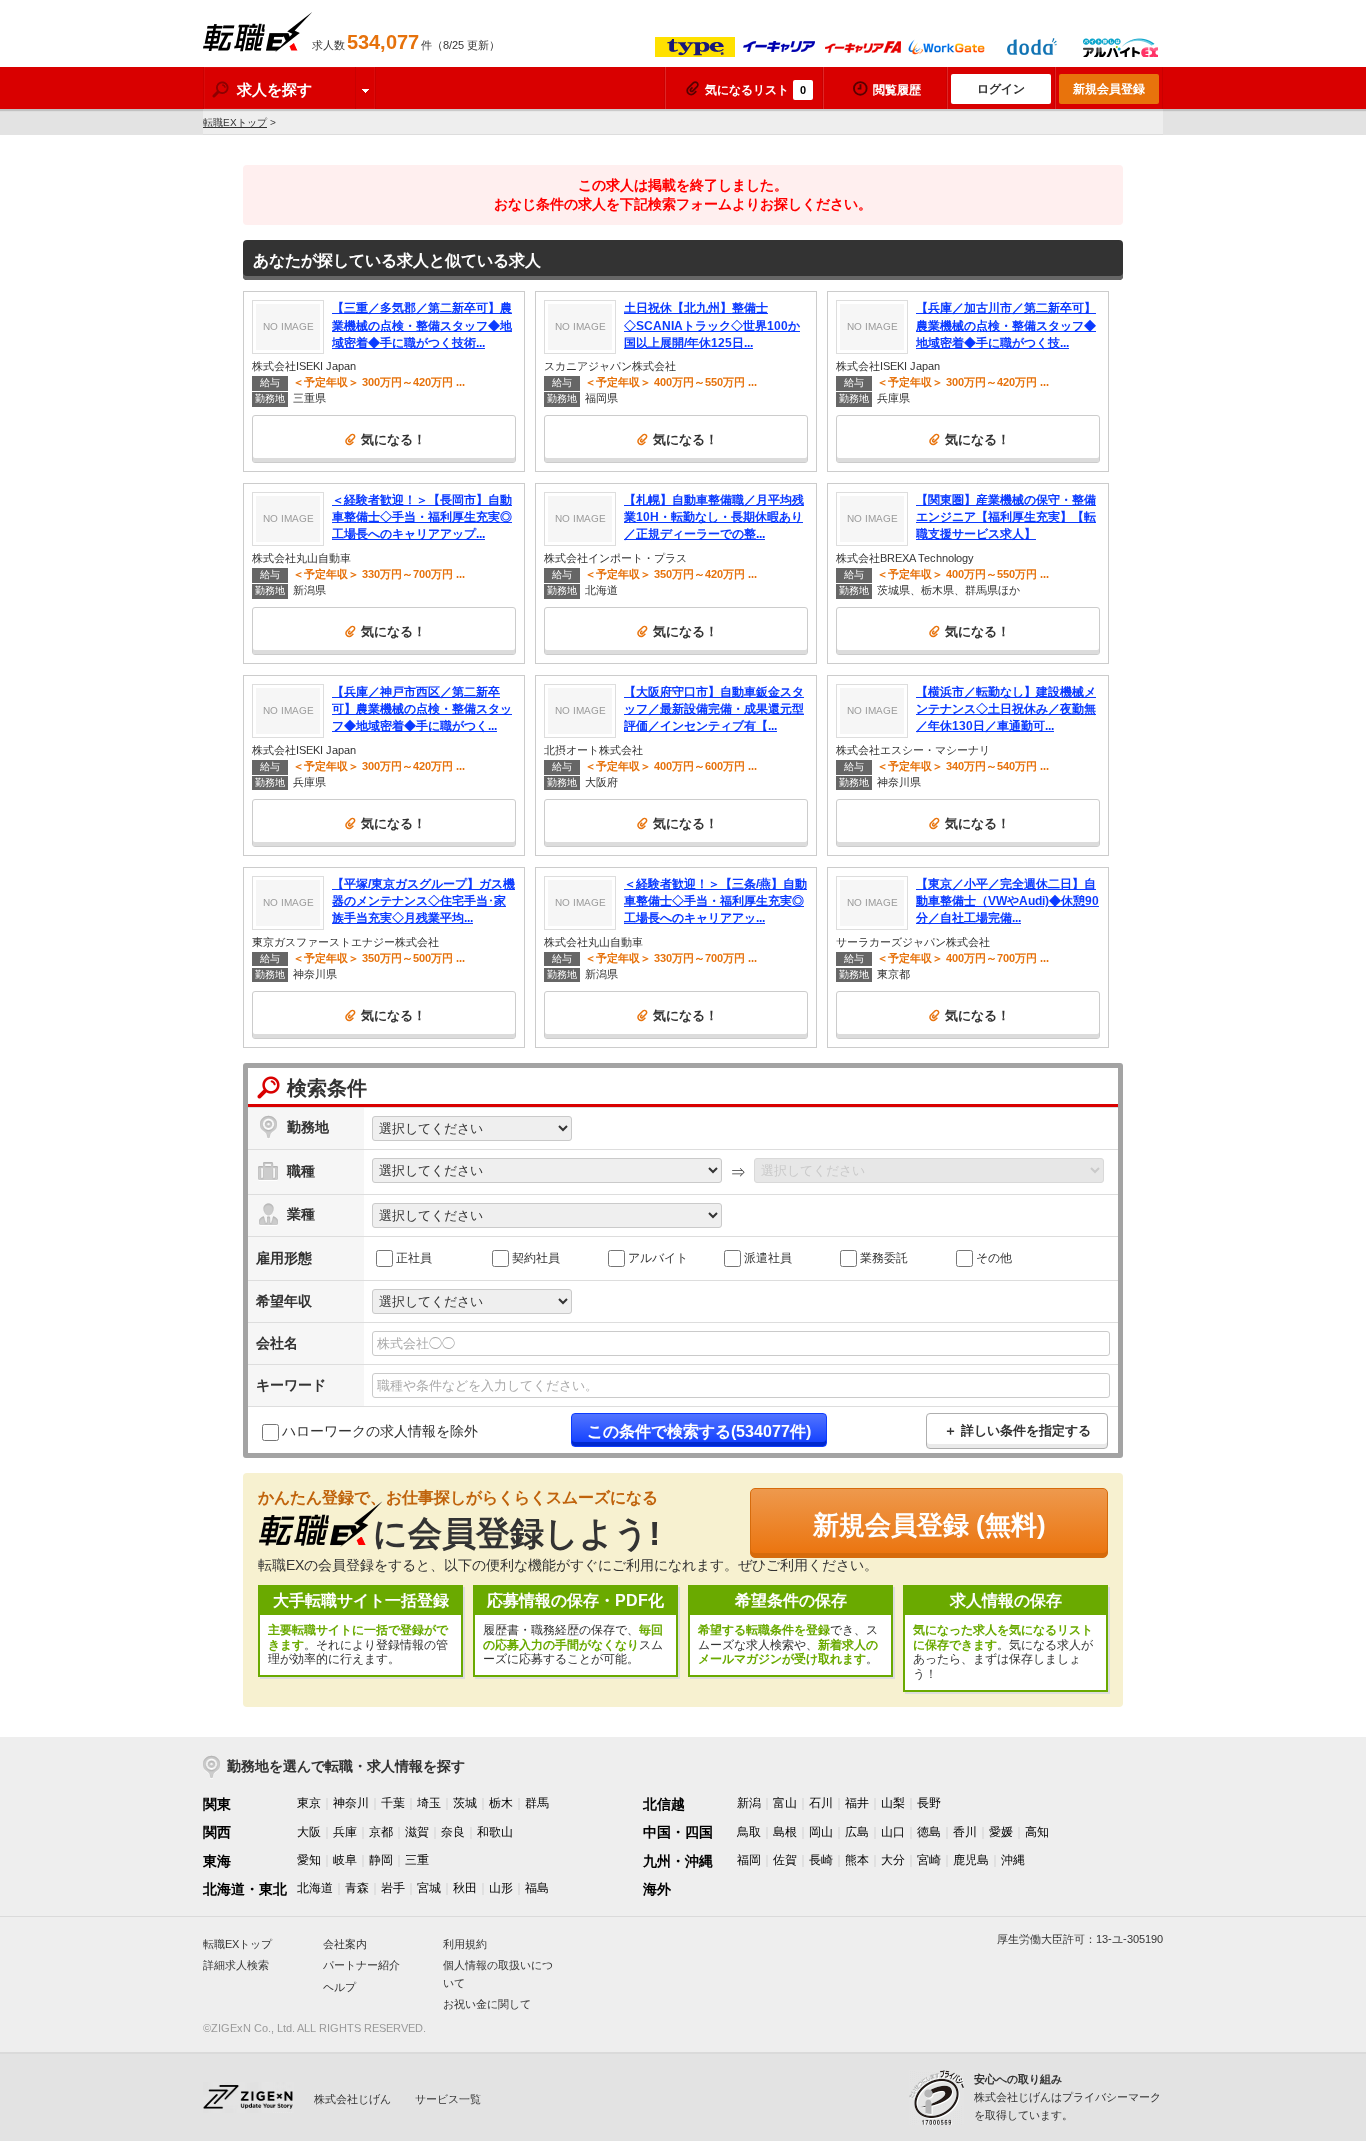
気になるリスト (755, 90)
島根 (785, 1832)
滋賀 (417, 1832)
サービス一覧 (448, 2099)
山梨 (893, 1803)
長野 (929, 1803)
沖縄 (1013, 1860)
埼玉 (429, 1803)
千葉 (393, 1803)
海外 (657, 1889)
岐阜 (345, 1860)
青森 (357, 1888)
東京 (309, 1803)
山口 (893, 1832)
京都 (381, 1832)
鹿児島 (971, 1860)
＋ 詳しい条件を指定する (1017, 1430)
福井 (857, 1803)
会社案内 (345, 1944)
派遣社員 (768, 1257)
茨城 (465, 1803)
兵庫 (345, 1832)
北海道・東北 (245, 1889)
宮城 (429, 1888)
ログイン (1001, 89)
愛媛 (1001, 1832)
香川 (965, 1832)
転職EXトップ (235, 122)
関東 (217, 1804)
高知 (1037, 1832)
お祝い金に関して (487, 2004)
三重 (417, 1860)
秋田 (465, 1888)
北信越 (664, 1804)
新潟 (749, 1803)
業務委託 (884, 1257)
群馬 (537, 1803)
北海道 (315, 1888)
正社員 (414, 1257)
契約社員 (536, 1257)
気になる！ (393, 439)
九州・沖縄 (678, 1861)
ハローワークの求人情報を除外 (380, 1431)
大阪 (309, 1832)
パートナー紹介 (361, 1965)
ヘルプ (339, 1987)
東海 (217, 1861)
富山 (785, 1803)
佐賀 (785, 1860)
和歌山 (495, 1832)
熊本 (857, 1860)
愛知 (309, 1860)
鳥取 (749, 1832)
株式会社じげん (352, 2099)
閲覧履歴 (897, 90)
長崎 (821, 1860)
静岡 (381, 1860)
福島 (537, 1888)
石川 (821, 1803)
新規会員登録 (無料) (929, 1525)
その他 (994, 1257)
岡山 (821, 1832)
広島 (857, 1832)
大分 (893, 1860)
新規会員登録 (1109, 89)
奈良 (453, 1832)
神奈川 (351, 1803)
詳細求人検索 (236, 1965)
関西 (217, 1832)
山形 (501, 1888)
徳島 (929, 1832)
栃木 (501, 1803)
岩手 (393, 1888)
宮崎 (929, 1860)
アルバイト (658, 1257)
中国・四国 (678, 1832)
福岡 (749, 1860)
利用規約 (465, 1944)
